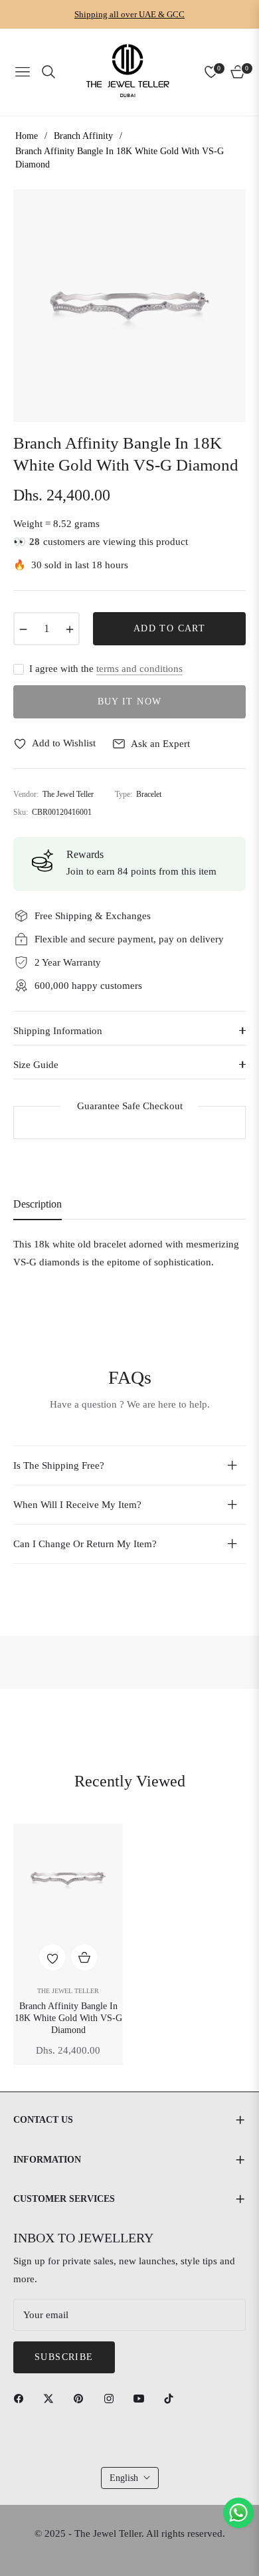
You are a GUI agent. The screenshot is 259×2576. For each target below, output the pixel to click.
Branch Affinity (83, 136)
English (124, 2478)
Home (27, 136)
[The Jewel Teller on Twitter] (52, 2398)
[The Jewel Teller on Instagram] (112, 2398)
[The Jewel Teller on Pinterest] (82, 2398)
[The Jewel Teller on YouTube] (142, 2398)
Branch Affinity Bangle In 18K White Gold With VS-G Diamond (68, 2018)
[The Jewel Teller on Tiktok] (172, 2398)
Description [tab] (38, 1204)
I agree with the (106, 669)
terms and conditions (139, 669)
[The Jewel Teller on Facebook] (22, 2398)
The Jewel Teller (68, 1991)
